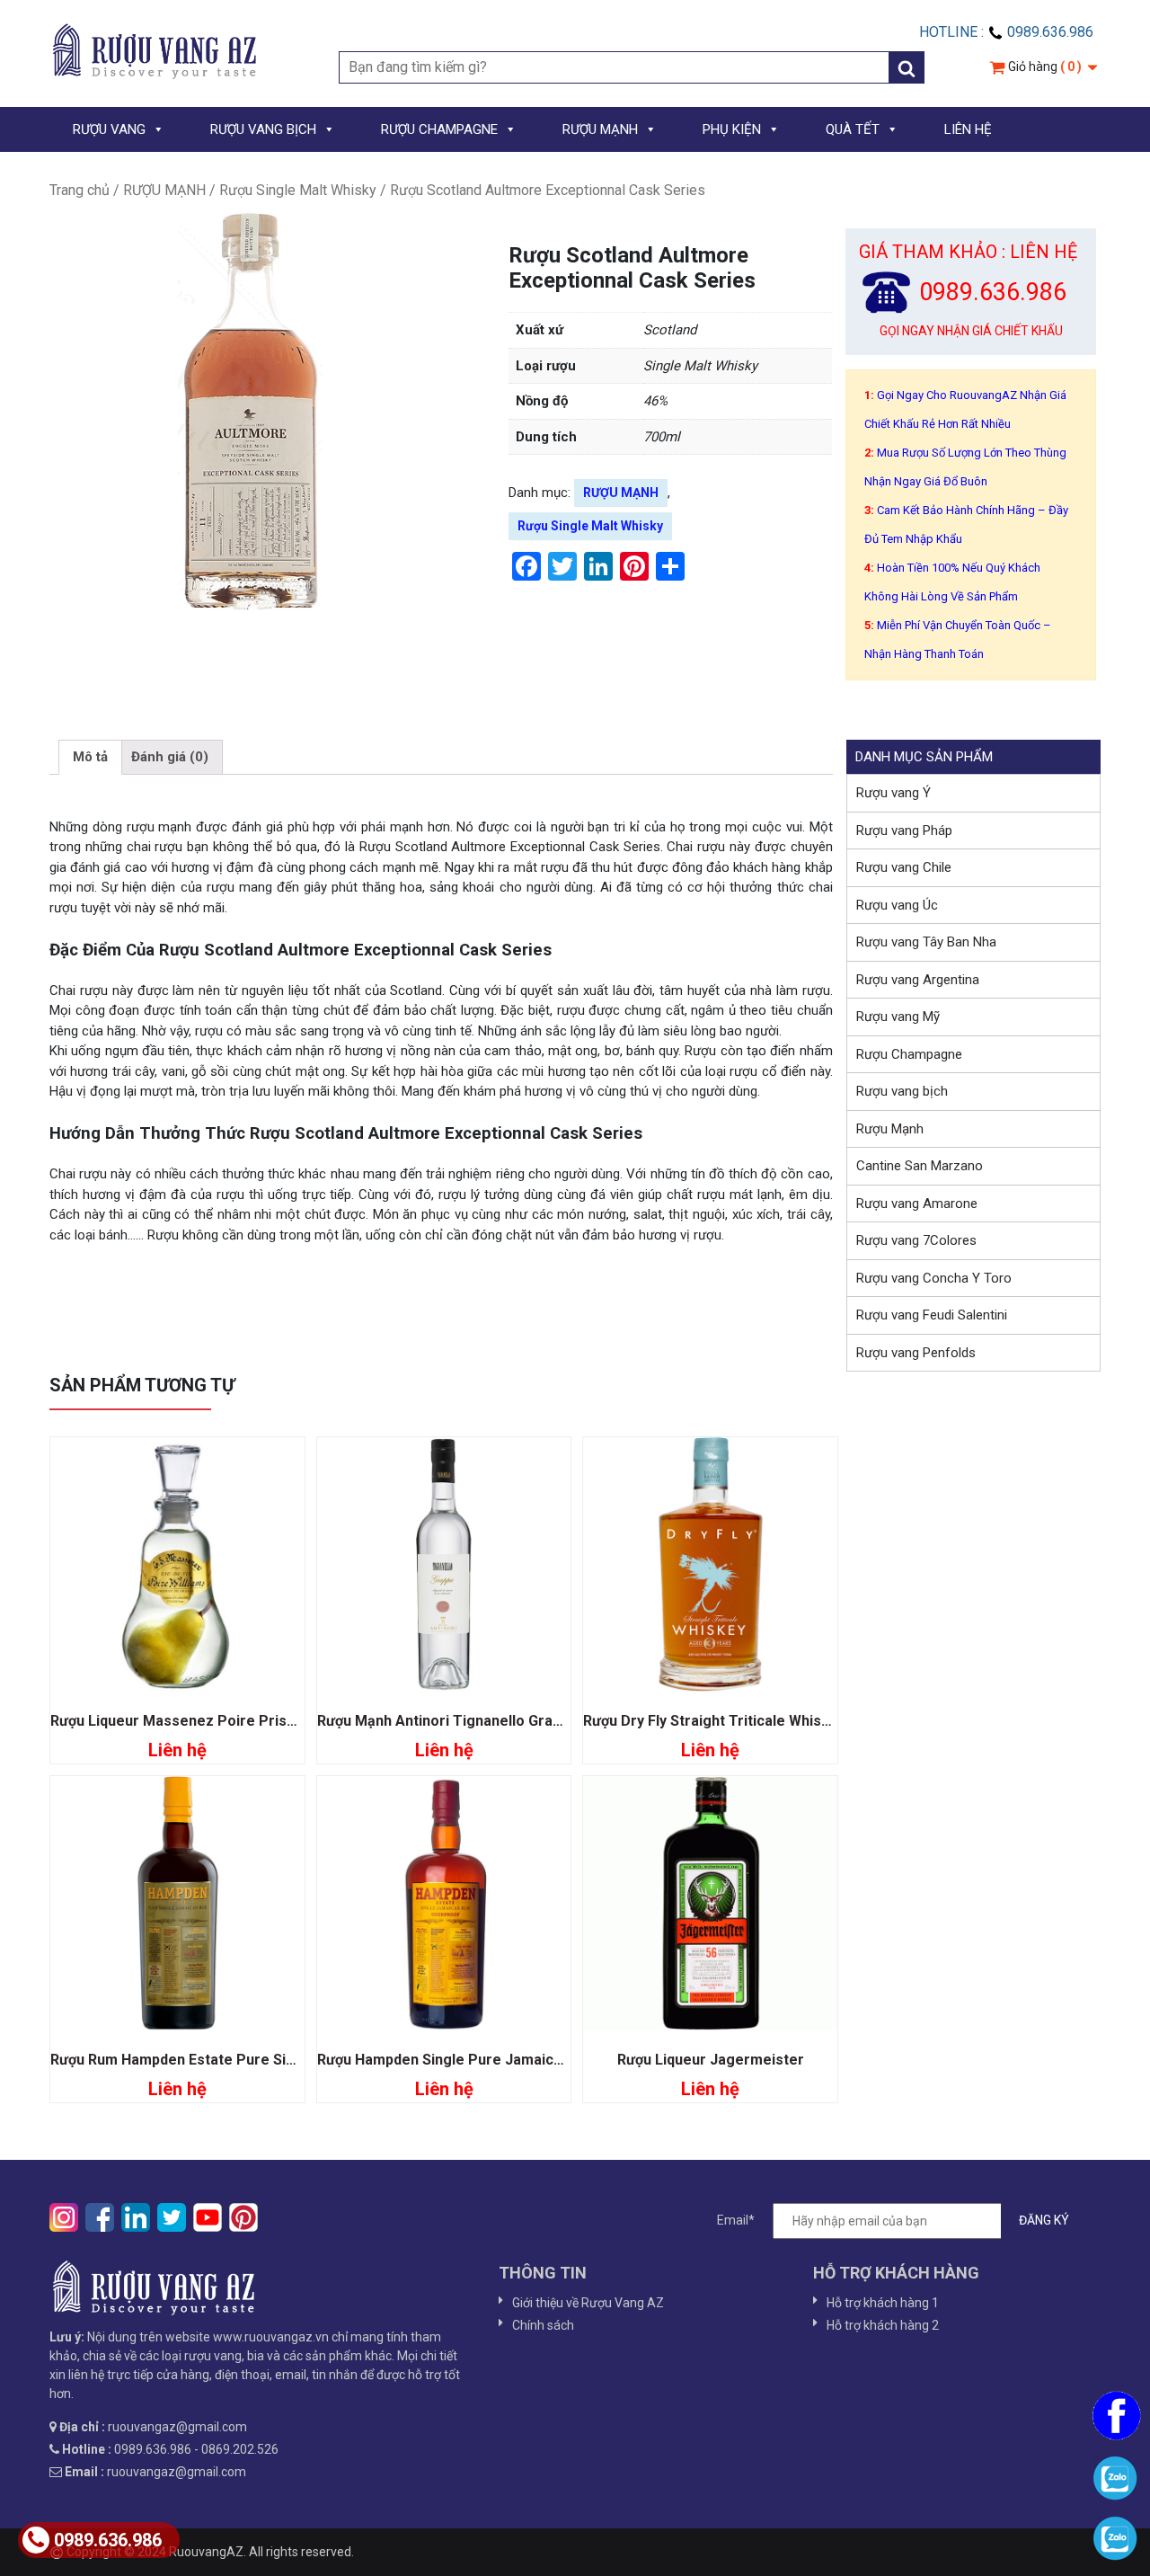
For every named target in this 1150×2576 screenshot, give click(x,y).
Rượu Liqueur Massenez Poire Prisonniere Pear (213, 1721)
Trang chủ (80, 190)
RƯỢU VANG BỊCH (263, 129)
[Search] (907, 67)
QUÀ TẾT (853, 129)
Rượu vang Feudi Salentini (932, 1315)
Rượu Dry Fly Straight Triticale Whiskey (714, 1721)
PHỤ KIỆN (732, 129)
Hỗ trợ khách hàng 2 (883, 2325)
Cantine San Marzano (920, 1166)
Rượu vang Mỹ (898, 1017)
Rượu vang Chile (904, 867)
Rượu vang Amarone (917, 1204)
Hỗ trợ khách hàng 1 (883, 2303)
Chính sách (543, 2325)
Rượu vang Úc (897, 905)
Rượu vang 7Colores (916, 1240)
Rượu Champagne (909, 1054)
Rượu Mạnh (890, 1129)
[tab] (90, 758)
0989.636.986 (108, 2540)
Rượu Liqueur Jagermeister (711, 2060)
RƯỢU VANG (109, 129)
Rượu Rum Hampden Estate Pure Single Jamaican (217, 2060)
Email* (736, 2220)
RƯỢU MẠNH (600, 129)
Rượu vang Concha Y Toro (934, 1278)
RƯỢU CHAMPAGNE (439, 129)
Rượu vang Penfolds (916, 1353)
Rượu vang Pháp (904, 831)
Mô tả (90, 757)
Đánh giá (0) (170, 757)
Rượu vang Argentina (918, 980)
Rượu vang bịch (902, 1091)
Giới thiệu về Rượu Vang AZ (588, 2303)
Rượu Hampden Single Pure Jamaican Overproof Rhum (502, 2060)
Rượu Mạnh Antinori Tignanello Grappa (447, 1721)
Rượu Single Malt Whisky (298, 190)
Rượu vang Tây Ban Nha (926, 942)
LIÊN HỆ (968, 129)
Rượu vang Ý (893, 793)
